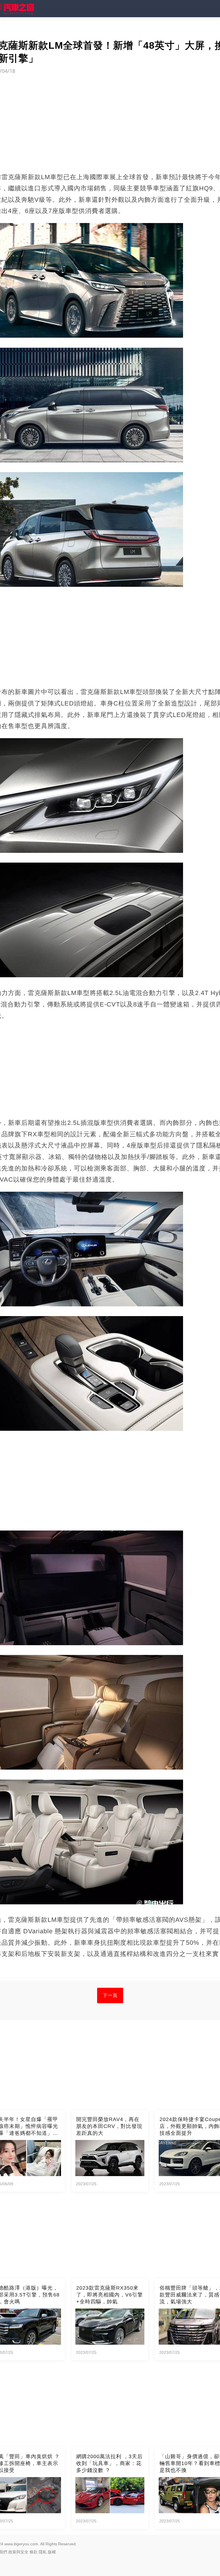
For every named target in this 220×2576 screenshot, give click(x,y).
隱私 (43, 2552)
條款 (34, 2552)
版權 (52, 2552)
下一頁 (110, 1995)
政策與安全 (18, 2552)
